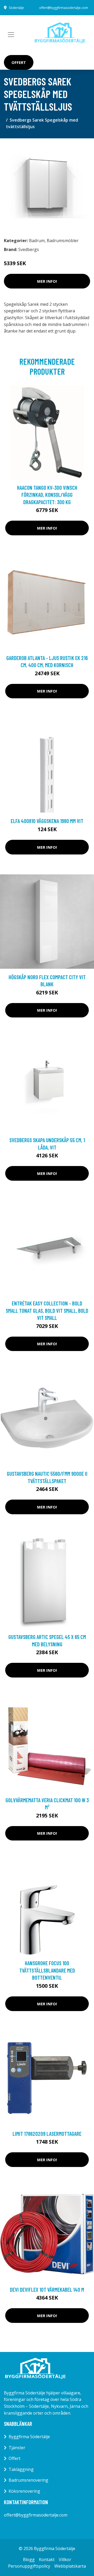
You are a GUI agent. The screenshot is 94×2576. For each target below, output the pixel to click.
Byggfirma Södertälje (29, 2437)
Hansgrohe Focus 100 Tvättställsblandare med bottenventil (47, 1970)
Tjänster (17, 2448)
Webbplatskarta (70, 2566)
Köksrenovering (24, 2491)
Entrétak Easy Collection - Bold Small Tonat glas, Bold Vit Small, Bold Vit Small (47, 1310)
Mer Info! (47, 281)
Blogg (29, 2559)
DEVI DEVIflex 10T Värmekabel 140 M (47, 2289)
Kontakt (47, 2559)
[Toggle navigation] (11, 35)
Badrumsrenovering (28, 2480)
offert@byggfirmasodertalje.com (64, 8)
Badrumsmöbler (63, 241)
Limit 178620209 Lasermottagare (47, 2134)
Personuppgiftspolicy (29, 2566)
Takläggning (21, 2469)
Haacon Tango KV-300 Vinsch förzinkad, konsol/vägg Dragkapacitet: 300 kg (47, 495)
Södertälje (16, 8)
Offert (19, 62)
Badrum (37, 241)
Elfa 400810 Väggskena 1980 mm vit (47, 821)
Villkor (65, 2559)
